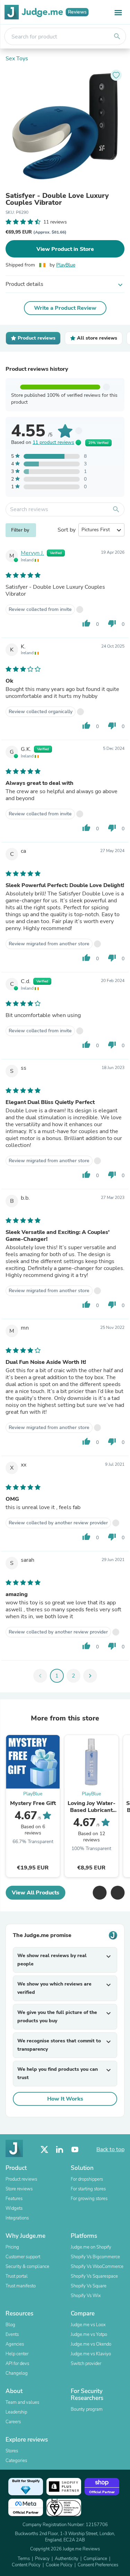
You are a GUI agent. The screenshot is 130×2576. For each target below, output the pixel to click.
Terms (24, 2559)
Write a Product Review (65, 308)
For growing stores (89, 2199)
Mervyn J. (32, 553)
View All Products (36, 1893)
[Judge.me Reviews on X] (44, 2150)
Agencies (15, 2344)
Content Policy (26, 2565)
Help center (17, 2354)
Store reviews (19, 2189)
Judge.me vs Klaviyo (91, 2354)
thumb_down (112, 623)
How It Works (65, 2099)
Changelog (17, 2373)
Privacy (42, 2559)
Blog (10, 2325)
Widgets (14, 2208)
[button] (99, 1893)
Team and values (22, 2402)
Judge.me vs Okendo (91, 2344)
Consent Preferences (98, 2565)
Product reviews (21, 2179)
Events (12, 2334)
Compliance (95, 2559)
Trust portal (17, 2276)
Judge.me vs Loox (88, 2325)
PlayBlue (66, 265)
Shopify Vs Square (89, 2286)
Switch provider (86, 2364)
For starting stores (88, 2189)
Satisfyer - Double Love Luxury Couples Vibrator (57, 199)
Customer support (23, 2257)
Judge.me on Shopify (91, 2247)
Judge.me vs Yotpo (89, 2334)
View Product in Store (65, 249)
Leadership (16, 2412)
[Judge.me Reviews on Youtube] (75, 2150)
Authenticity (67, 2559)
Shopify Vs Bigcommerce (95, 2257)
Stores (12, 2451)
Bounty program (87, 2409)
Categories (16, 2461)
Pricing (12, 2247)
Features (14, 2199)
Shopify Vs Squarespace (94, 2276)
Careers (13, 2422)
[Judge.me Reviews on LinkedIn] (60, 2150)
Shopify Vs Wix (86, 2296)
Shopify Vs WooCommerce (97, 2267)
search (117, 36)
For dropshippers (87, 2179)
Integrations (17, 2218)
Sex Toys (17, 59)
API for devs (17, 2364)
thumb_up (86, 623)
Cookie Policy (59, 2565)
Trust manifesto (21, 2286)
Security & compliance (27, 2267)
